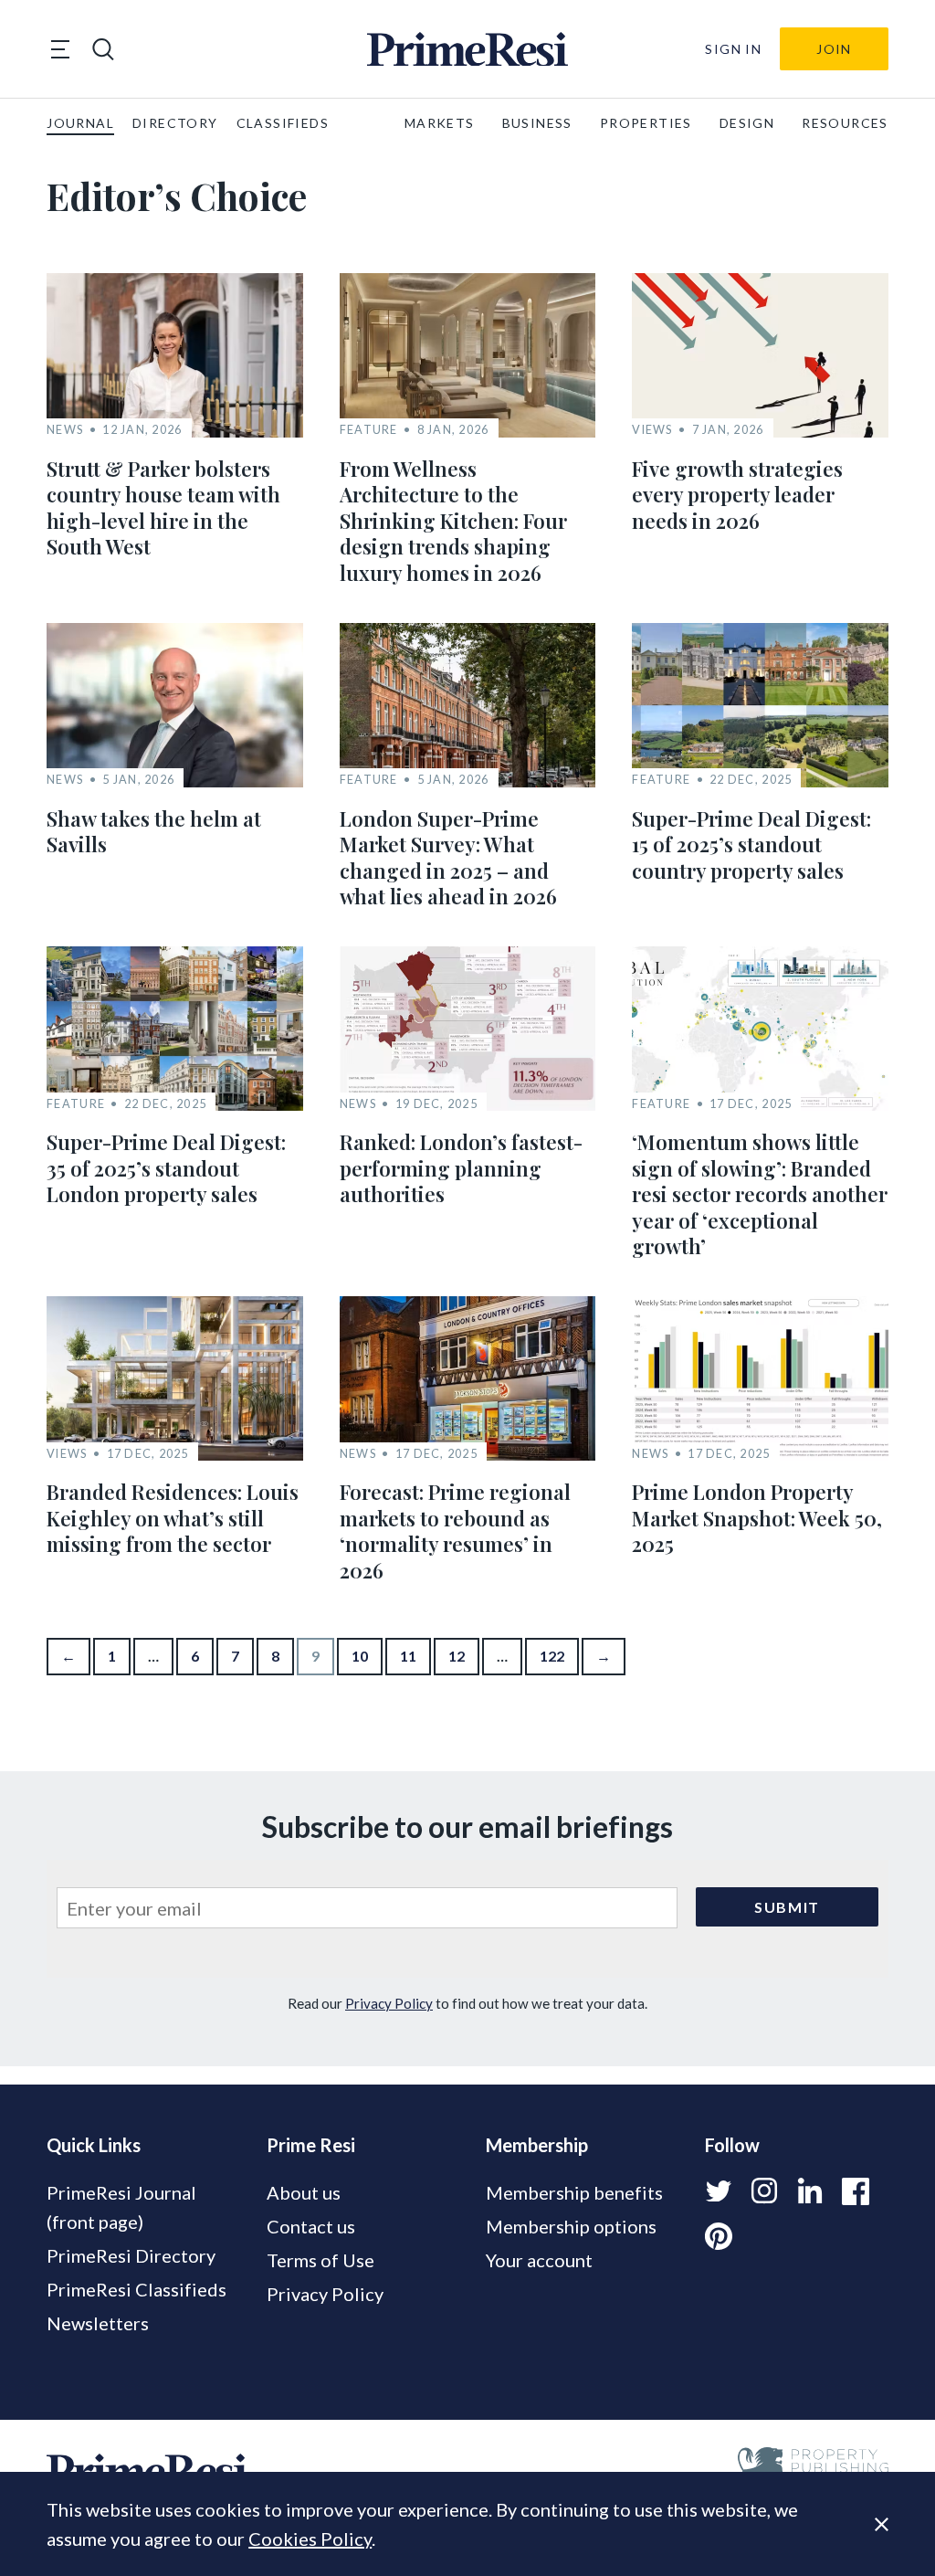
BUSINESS (537, 123)
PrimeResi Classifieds (137, 2289)
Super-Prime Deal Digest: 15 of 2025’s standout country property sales (751, 845)
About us (304, 2192)
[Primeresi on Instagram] (764, 2191)
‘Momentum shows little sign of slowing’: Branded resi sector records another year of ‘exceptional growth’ (760, 1194)
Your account (539, 2260)
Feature (369, 430)
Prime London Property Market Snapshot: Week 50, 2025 (757, 1518)
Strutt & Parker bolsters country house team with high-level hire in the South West (163, 508)
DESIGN (747, 123)
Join (834, 49)
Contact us (311, 2226)
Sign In (733, 49)
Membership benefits (574, 2192)
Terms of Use (320, 2260)
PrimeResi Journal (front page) (121, 2207)
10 (360, 1656)
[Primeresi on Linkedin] (810, 2191)
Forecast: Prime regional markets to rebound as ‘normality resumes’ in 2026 (455, 1531)
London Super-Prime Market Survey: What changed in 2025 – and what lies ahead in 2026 (448, 858)
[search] (103, 49)
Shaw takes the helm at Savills (154, 832)
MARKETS (440, 123)
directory (175, 123)
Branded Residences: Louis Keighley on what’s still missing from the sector (173, 1518)
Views (652, 430)
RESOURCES (845, 123)
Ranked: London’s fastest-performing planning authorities (461, 1168)
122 (552, 1656)
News (65, 430)
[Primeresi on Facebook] (856, 2191)
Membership (537, 2145)
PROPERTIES (646, 123)
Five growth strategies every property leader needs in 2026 (737, 495)
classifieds (283, 123)
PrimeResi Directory (131, 2255)
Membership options (571, 2226)
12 (457, 1656)
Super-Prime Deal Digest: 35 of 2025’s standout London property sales (166, 1168)
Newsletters (98, 2323)
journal (80, 123)
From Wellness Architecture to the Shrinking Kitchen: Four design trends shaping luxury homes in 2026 (453, 521)
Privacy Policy (389, 2003)
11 (408, 1656)
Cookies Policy (310, 2539)
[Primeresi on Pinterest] (719, 2237)
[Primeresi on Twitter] (719, 2191)
